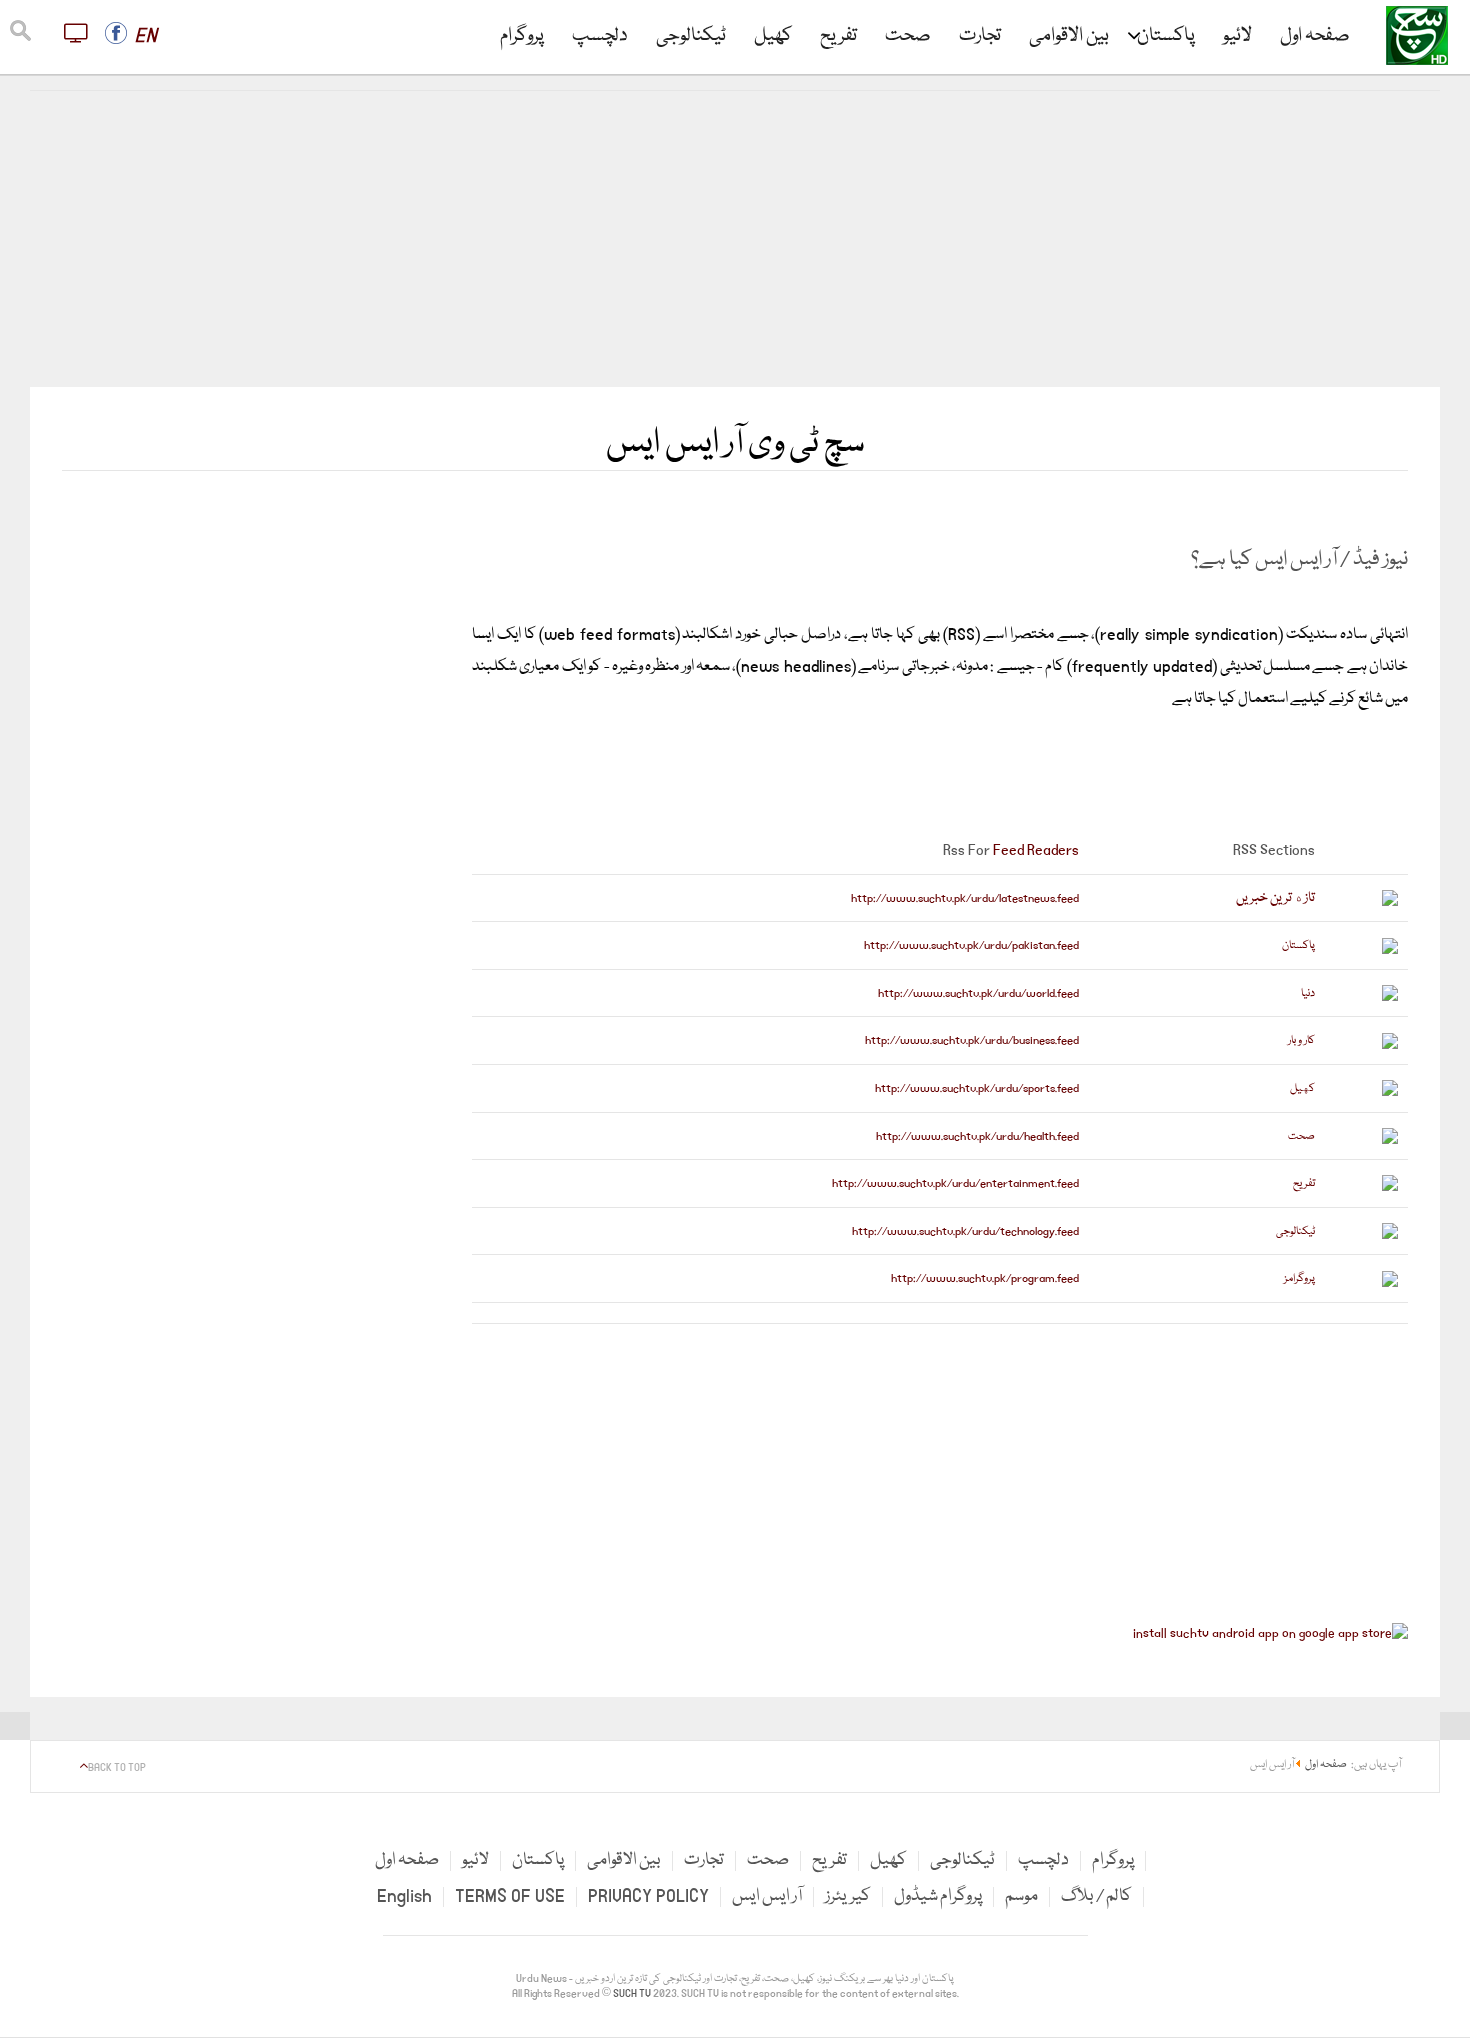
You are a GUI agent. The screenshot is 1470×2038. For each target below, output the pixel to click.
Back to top (117, 1768)
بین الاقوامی (1069, 36)
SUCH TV (633, 1994)
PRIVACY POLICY (648, 1896)
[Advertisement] (735, 239)
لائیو (1237, 36)
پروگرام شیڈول (938, 1896)
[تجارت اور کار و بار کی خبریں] (1366, 1041)
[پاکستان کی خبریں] (1366, 946)
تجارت (980, 36)
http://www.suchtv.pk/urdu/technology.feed (965, 1231)
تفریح (838, 36)
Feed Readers (1036, 850)
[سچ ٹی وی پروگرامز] (1366, 1279)
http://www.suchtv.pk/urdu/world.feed (978, 993)
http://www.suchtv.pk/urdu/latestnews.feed (965, 898)
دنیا (1308, 993)
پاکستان (1166, 36)
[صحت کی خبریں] (1366, 1136)
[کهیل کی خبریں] (1366, 1088)
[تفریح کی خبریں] (1366, 1183)
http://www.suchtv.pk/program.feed (985, 1278)
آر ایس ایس (767, 1896)
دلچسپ (600, 36)
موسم (1021, 1896)
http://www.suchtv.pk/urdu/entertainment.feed (955, 1183)
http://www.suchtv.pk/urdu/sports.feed (977, 1088)
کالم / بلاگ (1096, 1896)
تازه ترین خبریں (1275, 898)
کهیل (1302, 1088)
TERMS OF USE (510, 1896)
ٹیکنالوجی (691, 36)
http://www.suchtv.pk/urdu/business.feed (972, 1040)
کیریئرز (848, 1896)
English (404, 1896)
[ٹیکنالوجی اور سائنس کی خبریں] (1366, 1231)
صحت (908, 36)
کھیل (773, 36)
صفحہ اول (1315, 36)
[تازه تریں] (1366, 898)
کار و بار (1301, 1040)
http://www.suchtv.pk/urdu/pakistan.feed (971, 945)
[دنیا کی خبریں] (1366, 993)
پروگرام (522, 36)
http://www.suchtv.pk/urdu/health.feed (977, 1136)
